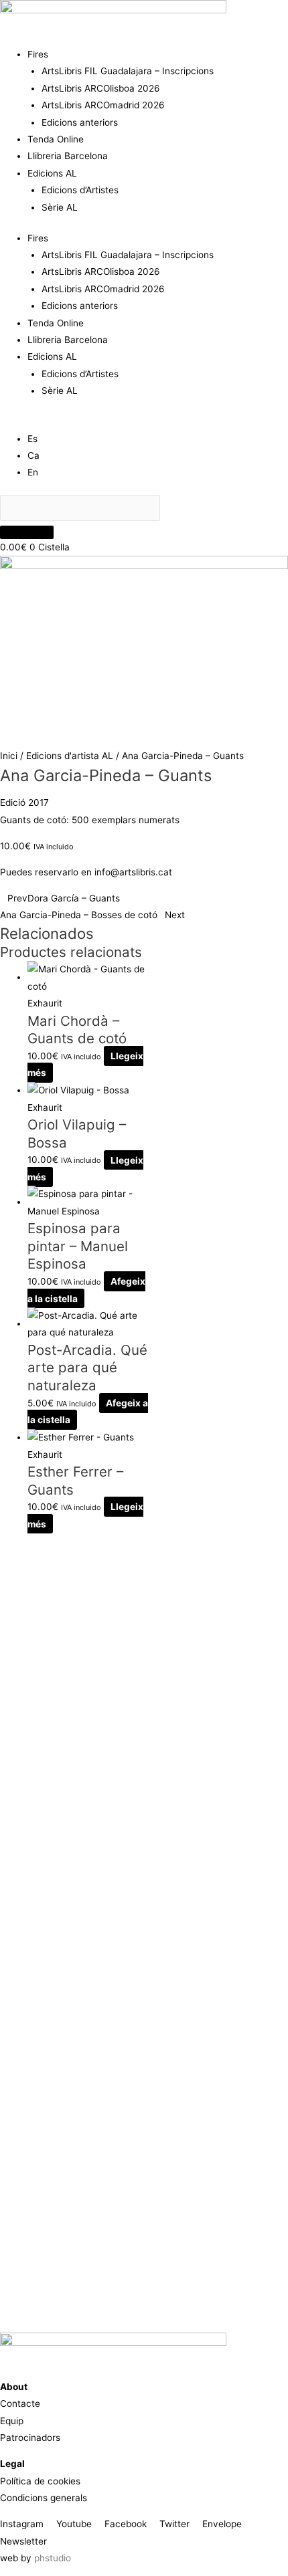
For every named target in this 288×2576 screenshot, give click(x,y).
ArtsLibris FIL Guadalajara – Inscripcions (128, 71)
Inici (9, 756)
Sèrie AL (60, 207)
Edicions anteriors (80, 122)
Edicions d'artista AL (70, 756)
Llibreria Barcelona (68, 156)
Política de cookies (40, 2481)
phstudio (53, 2558)
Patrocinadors (30, 2438)
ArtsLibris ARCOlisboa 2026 (101, 88)
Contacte (20, 2403)
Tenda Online (56, 139)
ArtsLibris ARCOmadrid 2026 (103, 105)
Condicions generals (44, 2498)
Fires (38, 54)
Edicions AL (52, 173)
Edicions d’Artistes (80, 190)
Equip (12, 2421)
